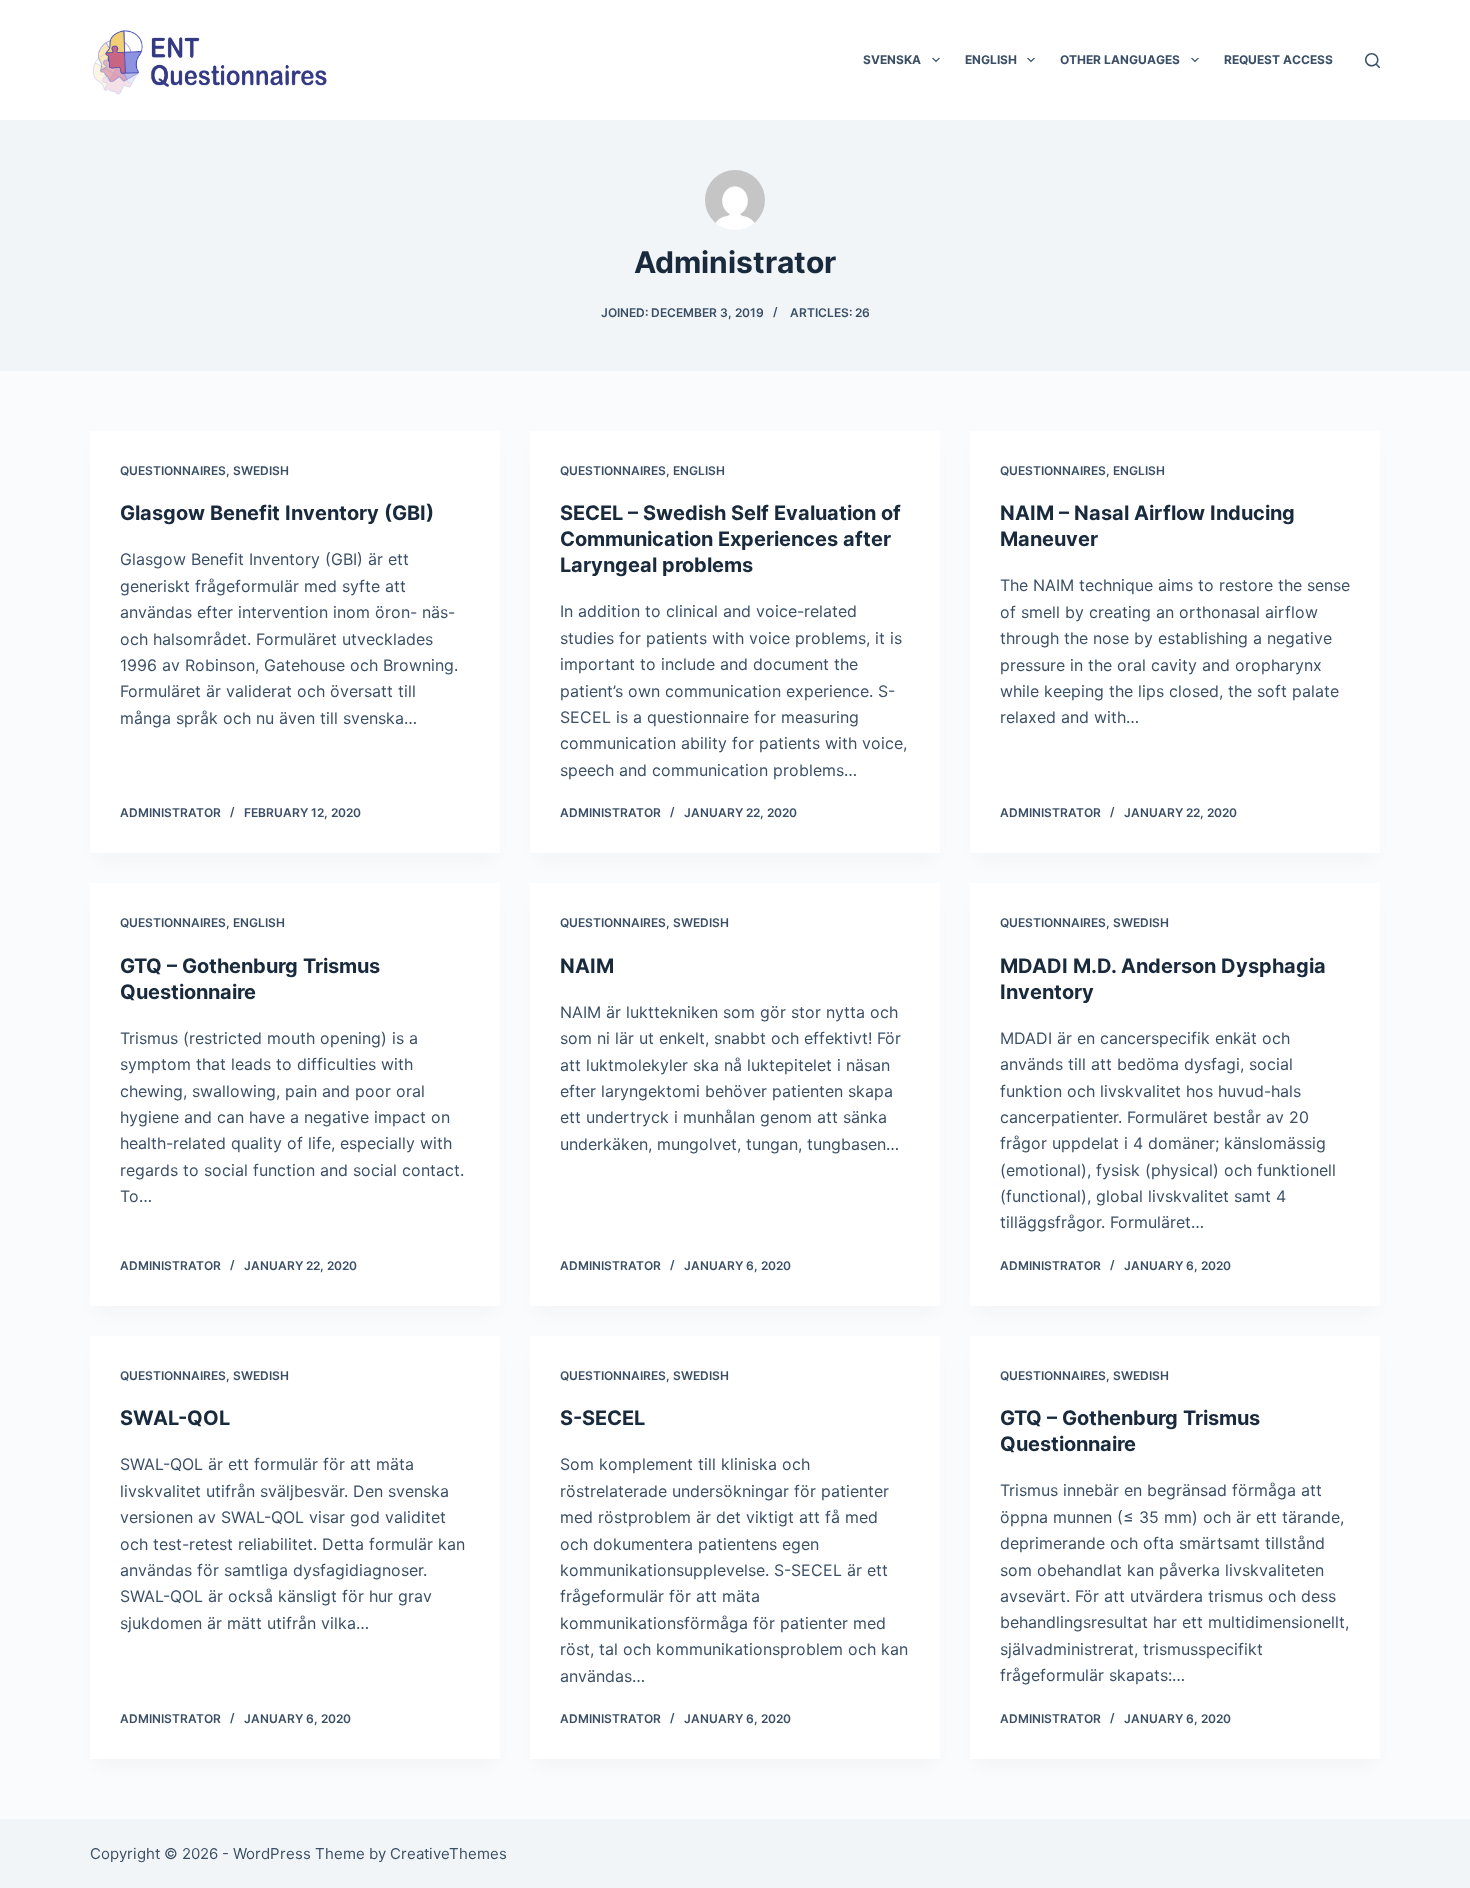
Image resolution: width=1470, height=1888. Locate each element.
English (991, 59)
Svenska (892, 59)
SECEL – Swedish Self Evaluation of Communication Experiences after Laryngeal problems (730, 539)
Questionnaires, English (642, 470)
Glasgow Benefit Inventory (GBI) (277, 513)
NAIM (587, 966)
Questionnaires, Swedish (204, 470)
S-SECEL (602, 1418)
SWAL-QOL (175, 1418)
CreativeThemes (448, 1853)
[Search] (1372, 60)
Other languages (1120, 59)
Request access (1278, 59)
